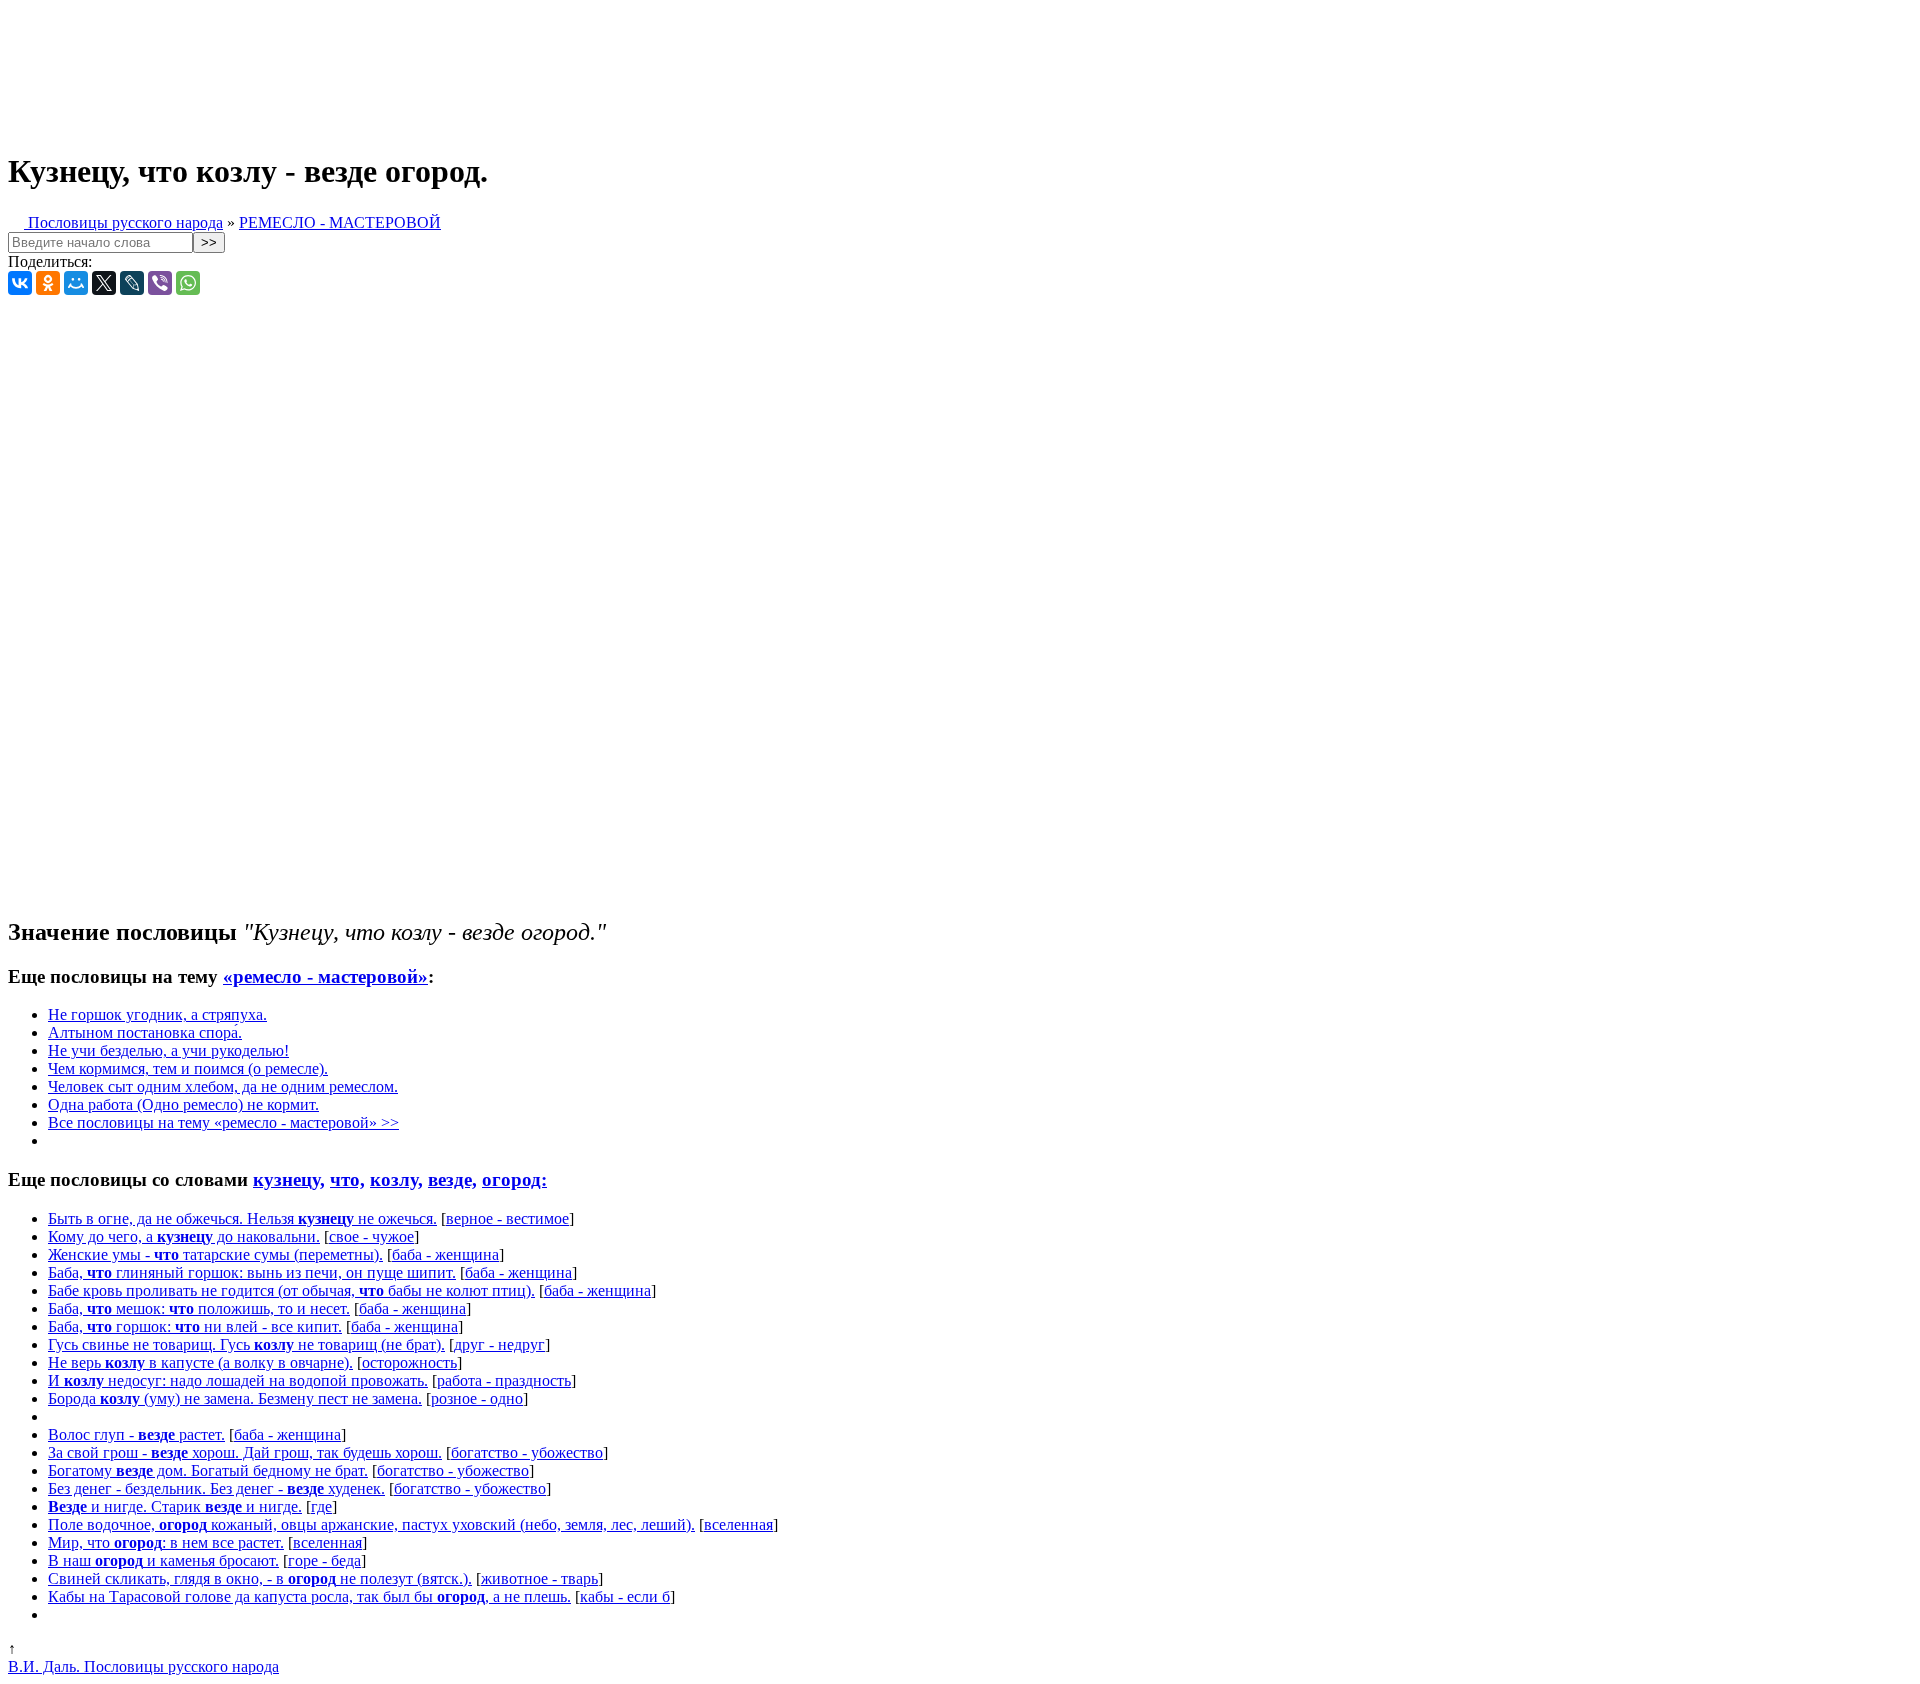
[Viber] (160, 283)
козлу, (396, 1179)
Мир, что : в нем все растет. (166, 1542)
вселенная (738, 1524)
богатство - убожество (527, 1452)
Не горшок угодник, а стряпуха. (157, 1014)
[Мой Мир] (76, 283)
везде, (452, 1179)
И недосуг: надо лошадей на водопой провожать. (238, 1380)
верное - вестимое (507, 1218)
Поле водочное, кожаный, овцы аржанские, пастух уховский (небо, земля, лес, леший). (371, 1524)
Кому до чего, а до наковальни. (184, 1236)
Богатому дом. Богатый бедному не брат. (208, 1470)
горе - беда (324, 1560)
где (321, 1506)
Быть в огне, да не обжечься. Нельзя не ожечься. (242, 1218)
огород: (514, 1179)
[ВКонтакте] (20, 283)
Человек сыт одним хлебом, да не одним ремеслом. (223, 1086)
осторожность (409, 1362)
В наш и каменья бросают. (163, 1560)
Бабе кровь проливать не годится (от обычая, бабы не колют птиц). (291, 1290)
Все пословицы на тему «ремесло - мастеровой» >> (223, 1122)
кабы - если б (625, 1596)
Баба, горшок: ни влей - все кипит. (195, 1326)
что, (347, 1179)
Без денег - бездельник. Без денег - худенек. (216, 1488)
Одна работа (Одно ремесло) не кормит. (183, 1104)
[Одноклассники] (48, 283)
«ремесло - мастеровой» (325, 976)
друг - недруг (499, 1344)
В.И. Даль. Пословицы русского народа (143, 1666)
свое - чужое (371, 1236)
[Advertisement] (498, 68)
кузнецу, (289, 1179)
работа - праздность (504, 1380)
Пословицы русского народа (123, 222)
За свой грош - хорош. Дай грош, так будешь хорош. (245, 1452)
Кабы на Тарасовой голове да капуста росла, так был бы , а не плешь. (309, 1596)
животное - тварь (539, 1578)
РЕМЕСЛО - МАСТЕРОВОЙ (340, 222)
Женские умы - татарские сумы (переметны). (215, 1254)
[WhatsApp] (188, 283)
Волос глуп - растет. (136, 1434)
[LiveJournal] (132, 283)
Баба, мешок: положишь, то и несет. (199, 1308)
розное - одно (477, 1398)
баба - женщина (445, 1254)
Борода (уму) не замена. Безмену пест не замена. (235, 1398)
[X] (104, 283)
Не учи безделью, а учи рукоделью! (168, 1050)
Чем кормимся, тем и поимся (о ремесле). (188, 1068)
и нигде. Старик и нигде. (175, 1506)
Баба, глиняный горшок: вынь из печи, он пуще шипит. (252, 1272)
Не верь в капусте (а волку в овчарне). (200, 1362)
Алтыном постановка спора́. (145, 1032)
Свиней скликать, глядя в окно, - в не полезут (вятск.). (260, 1578)
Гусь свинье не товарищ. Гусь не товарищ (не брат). (246, 1344)
